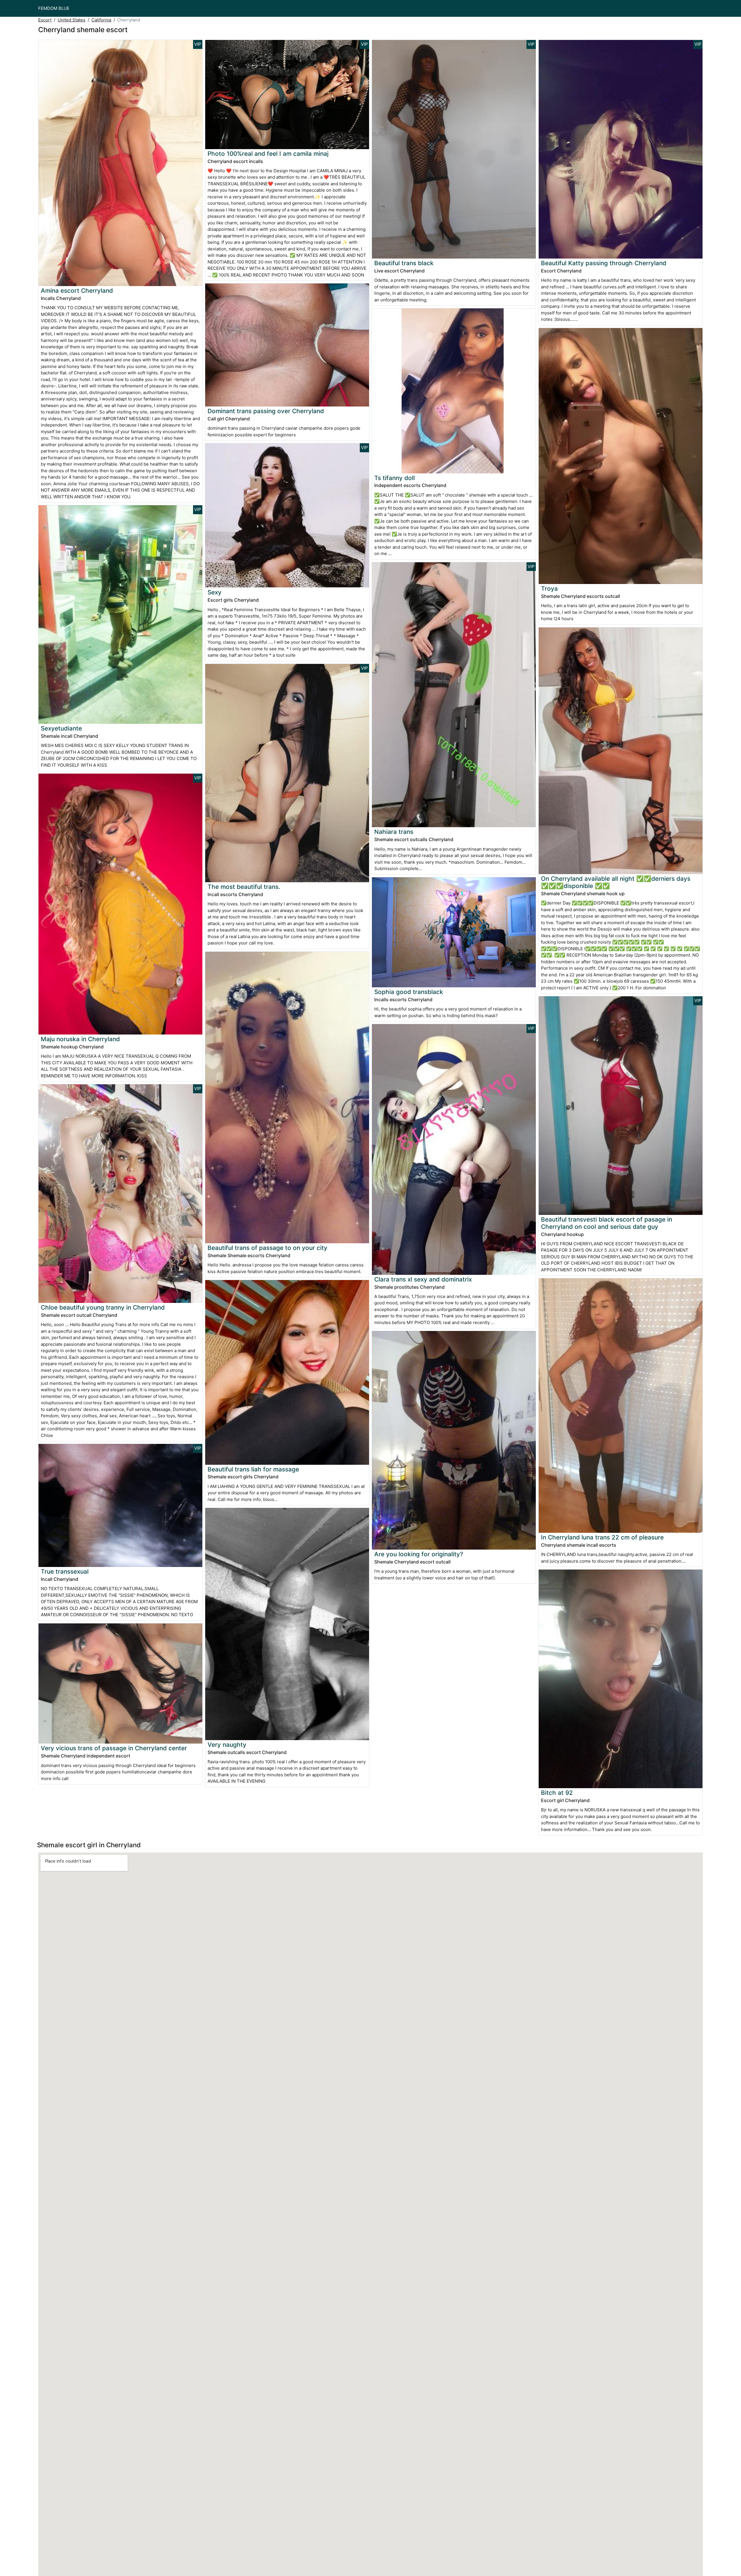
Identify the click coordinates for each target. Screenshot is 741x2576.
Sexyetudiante (61, 728)
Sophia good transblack (409, 992)
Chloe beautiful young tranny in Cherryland (103, 1307)
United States (71, 20)
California (101, 20)
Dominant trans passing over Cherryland (266, 411)
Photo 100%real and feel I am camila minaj (268, 154)
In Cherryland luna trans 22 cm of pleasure (602, 1537)
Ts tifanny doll (395, 478)
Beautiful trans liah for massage (253, 1469)
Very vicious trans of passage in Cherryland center (114, 1748)
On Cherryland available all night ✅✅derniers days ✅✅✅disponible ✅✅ (616, 882)
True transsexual (65, 1571)
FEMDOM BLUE (54, 8)
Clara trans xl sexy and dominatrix (423, 1279)
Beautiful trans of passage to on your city (267, 1248)
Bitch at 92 (557, 1793)
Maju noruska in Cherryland (80, 1039)
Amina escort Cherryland (77, 291)
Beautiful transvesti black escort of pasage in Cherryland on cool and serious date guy (607, 1223)
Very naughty (227, 1745)
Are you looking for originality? (419, 1554)
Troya (549, 588)
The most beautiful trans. (244, 887)
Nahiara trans (394, 832)
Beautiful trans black (404, 263)
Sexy (214, 592)
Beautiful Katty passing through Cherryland (604, 263)
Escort (45, 20)
